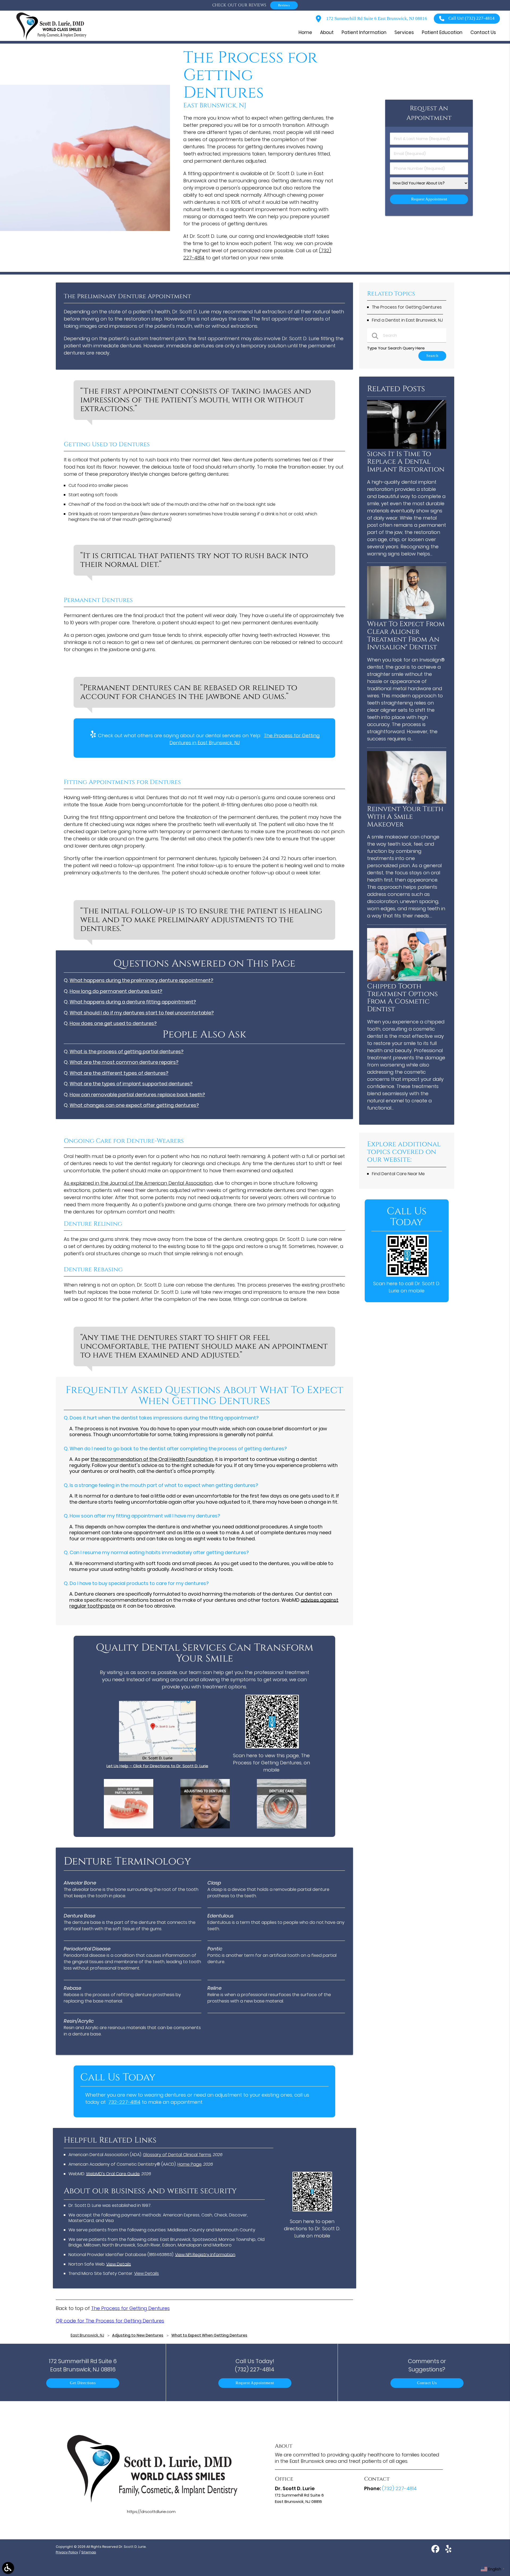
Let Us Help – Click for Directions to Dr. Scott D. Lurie (157, 1766)
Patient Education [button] (442, 32)
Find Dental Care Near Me (398, 1174)
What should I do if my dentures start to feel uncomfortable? (142, 1013)
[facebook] (436, 2551)
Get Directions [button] (83, 2383)
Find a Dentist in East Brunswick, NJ (407, 320)
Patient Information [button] (364, 32)
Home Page (190, 2164)
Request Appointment (255, 2383)
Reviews (284, 5)
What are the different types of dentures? (119, 1073)
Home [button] (305, 32)
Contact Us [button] (483, 32)
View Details (119, 2264)
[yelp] (448, 2551)
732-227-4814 (124, 2102)
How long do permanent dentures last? (116, 991)
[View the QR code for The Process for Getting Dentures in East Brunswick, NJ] (272, 1747)
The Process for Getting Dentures (130, 2308)
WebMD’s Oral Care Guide (113, 2174)
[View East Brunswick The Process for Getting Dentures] (85, 229)
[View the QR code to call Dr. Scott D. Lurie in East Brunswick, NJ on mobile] (407, 1275)
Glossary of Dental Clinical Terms (177, 2155)
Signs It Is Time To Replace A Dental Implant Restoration (406, 462)
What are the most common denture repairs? (124, 1062)
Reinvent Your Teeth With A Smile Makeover (405, 817)
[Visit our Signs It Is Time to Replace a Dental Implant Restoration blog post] (407, 447)
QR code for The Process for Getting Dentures (110, 2321)
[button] (8, 2568)
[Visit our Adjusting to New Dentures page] (205, 1827)
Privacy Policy (67, 2552)
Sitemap (89, 2552)
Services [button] (404, 32)
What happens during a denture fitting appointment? (133, 1002)
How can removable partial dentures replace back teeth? (137, 1095)
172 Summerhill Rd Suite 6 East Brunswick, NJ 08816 (376, 18)
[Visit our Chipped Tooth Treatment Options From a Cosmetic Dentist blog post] (407, 979)
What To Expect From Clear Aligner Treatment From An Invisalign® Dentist (406, 636)
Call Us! (471, 18)
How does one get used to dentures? (113, 1023)
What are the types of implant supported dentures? (131, 1084)
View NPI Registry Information (205, 2255)
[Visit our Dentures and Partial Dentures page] (129, 1827)
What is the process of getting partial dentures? (127, 1051)
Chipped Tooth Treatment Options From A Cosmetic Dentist (402, 998)
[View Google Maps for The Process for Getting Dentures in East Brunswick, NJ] (157, 1760)
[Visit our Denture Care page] (282, 1827)
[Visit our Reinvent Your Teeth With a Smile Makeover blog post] (407, 802)
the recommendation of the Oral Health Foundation (152, 1459)
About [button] (327, 32)
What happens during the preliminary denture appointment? (141, 980)
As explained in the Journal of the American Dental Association (138, 1183)
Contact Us (427, 2383)
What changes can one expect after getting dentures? (134, 1105)
